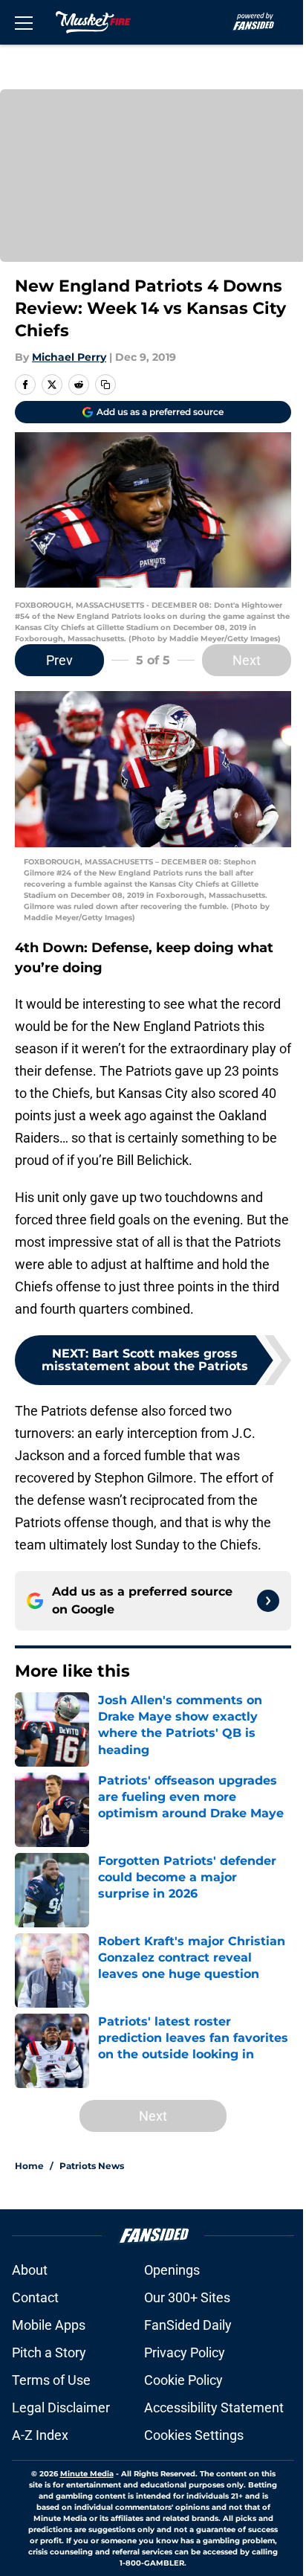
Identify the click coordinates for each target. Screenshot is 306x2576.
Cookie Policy (183, 2380)
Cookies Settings (194, 2435)
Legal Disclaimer (61, 2408)
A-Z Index (40, 2435)
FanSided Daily (188, 2325)
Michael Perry (69, 357)
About (30, 2270)
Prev (59, 660)
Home (29, 2166)
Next (247, 660)
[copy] (105, 385)
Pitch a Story (49, 2352)
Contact (35, 2297)
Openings (172, 2270)
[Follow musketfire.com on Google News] (268, 1601)
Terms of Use (51, 2380)
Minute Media (87, 2474)
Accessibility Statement (214, 2408)
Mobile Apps (49, 2325)
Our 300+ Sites (187, 2297)
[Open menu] (24, 22)
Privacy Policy (185, 2352)
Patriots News (92, 2166)
